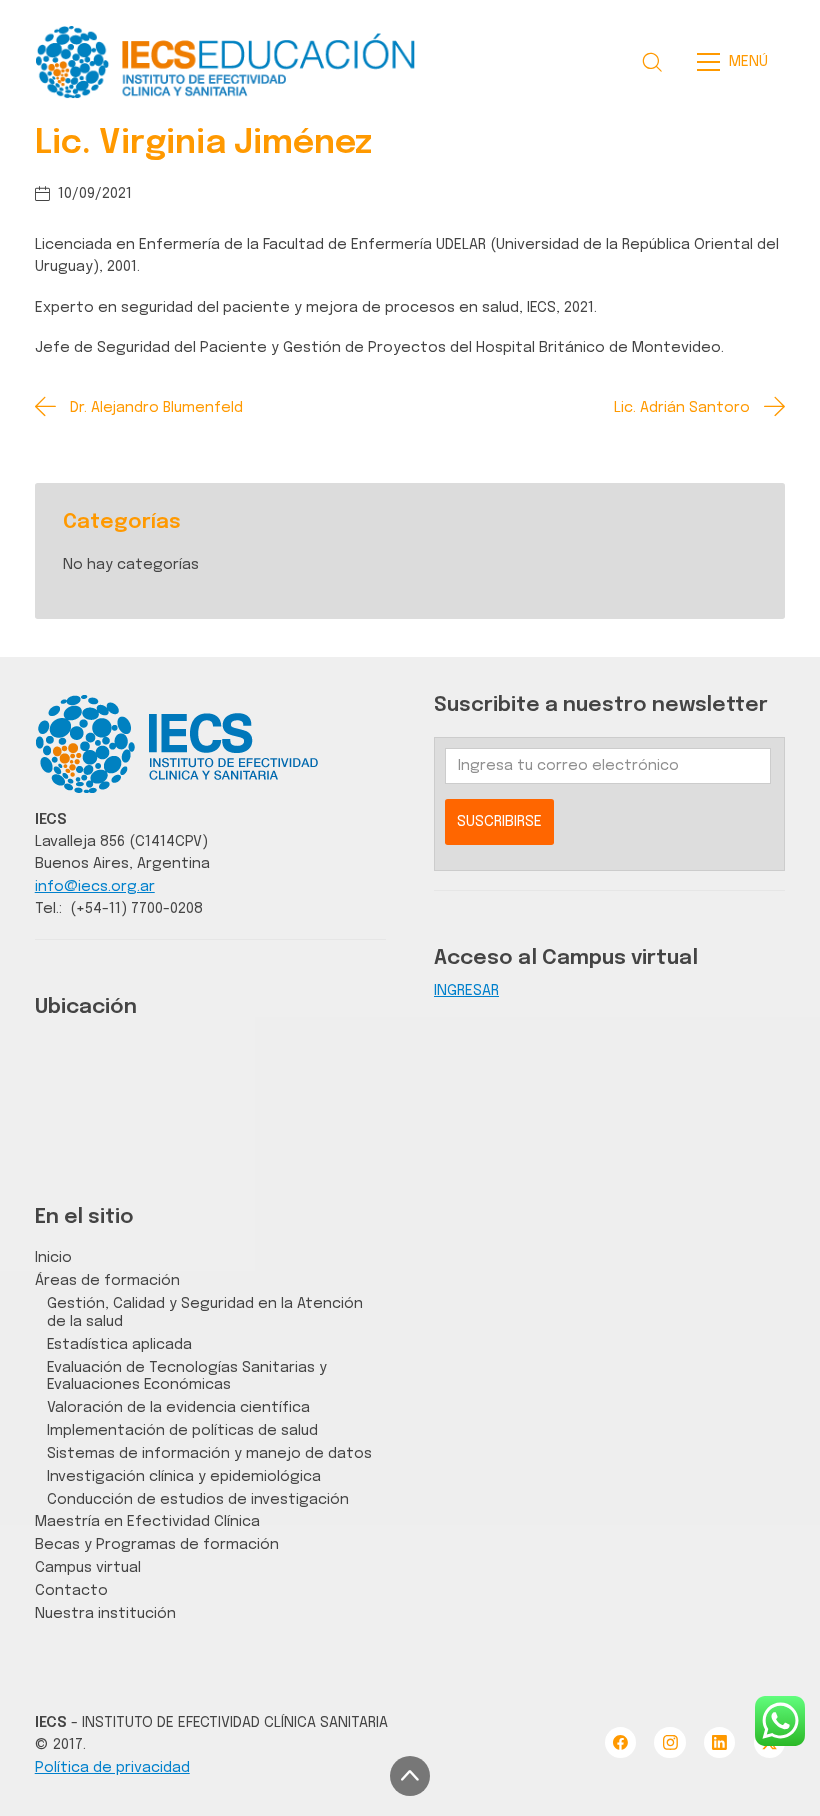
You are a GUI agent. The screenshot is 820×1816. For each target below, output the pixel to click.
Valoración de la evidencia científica (178, 1407)
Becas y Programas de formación (157, 1544)
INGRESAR (466, 990)
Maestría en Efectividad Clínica (147, 1521)
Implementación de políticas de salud (182, 1430)
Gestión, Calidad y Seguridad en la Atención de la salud (205, 1312)
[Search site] (652, 62)
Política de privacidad (112, 1767)
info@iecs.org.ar (95, 886)
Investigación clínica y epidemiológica (184, 1476)
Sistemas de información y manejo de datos (209, 1453)
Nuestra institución (105, 1613)
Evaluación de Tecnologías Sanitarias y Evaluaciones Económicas (187, 1376)
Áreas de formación (107, 1280)
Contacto (71, 1590)
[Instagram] (669, 1742)
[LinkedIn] (719, 1742)
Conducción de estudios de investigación (198, 1499)
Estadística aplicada (119, 1344)
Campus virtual (88, 1567)
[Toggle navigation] (738, 62)
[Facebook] (620, 1742)
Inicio (53, 1257)
